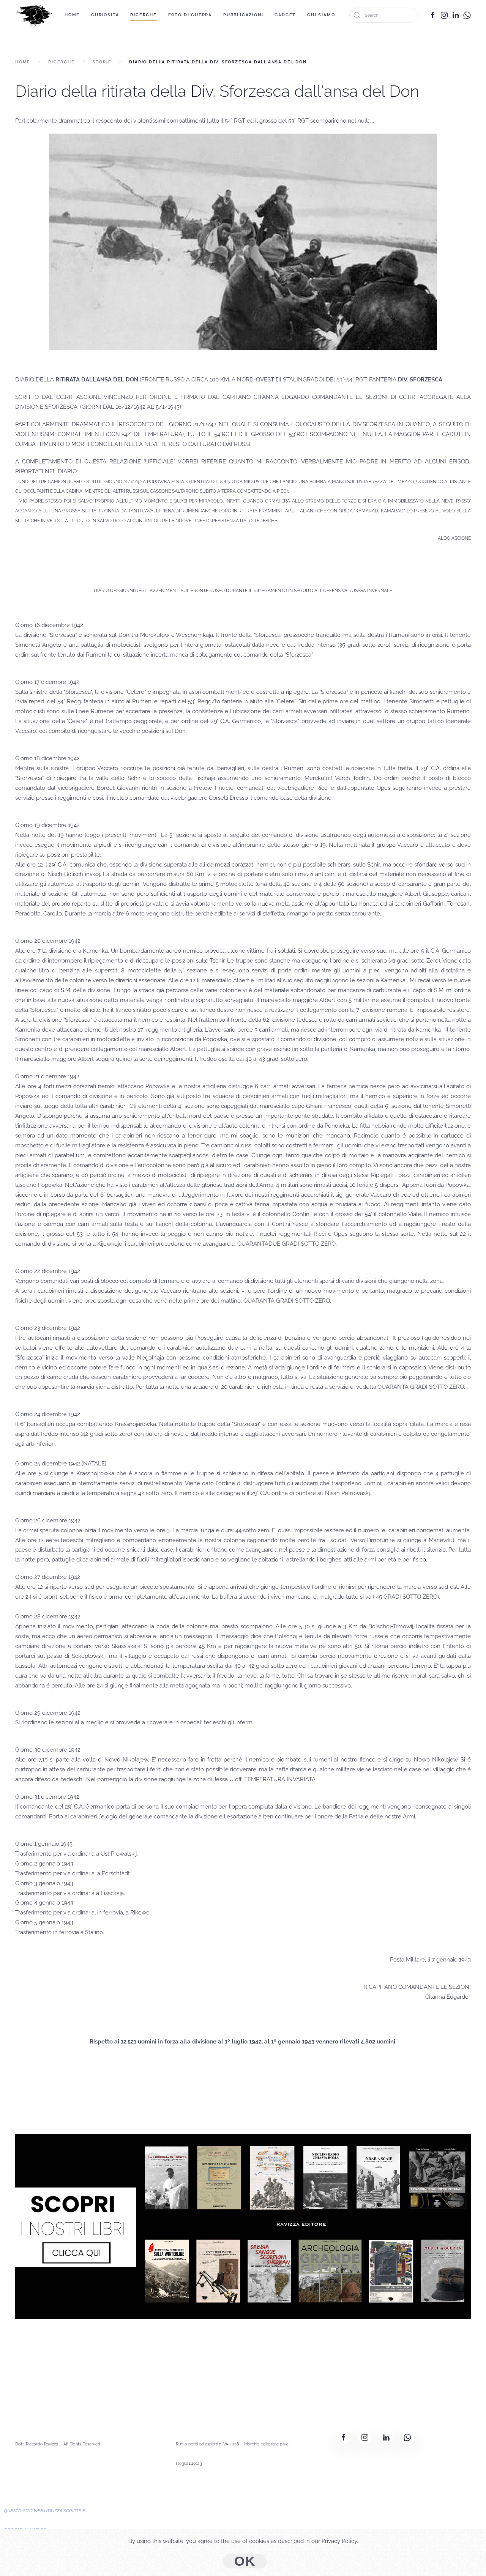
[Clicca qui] (243, 2226)
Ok (245, 2561)
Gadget (285, 15)
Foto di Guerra (190, 15)
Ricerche (143, 15)
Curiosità (105, 15)
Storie (102, 62)
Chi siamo (321, 15)
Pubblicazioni (243, 15)
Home (72, 15)
